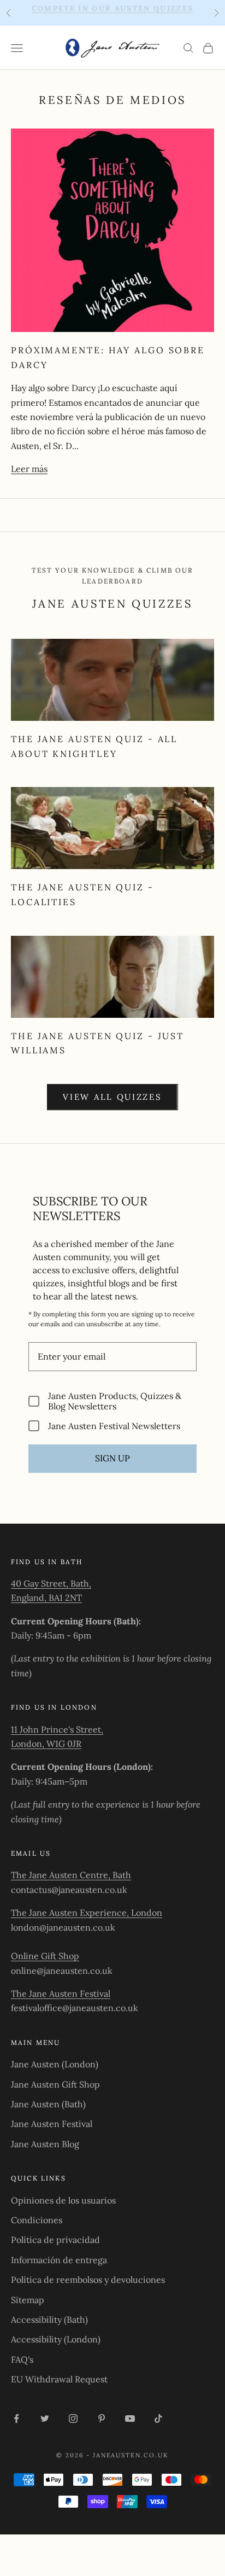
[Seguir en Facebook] (16, 2418)
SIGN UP (112, 1458)
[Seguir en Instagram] (73, 2418)
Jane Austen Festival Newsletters (114, 1426)
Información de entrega (59, 2260)
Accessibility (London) (56, 2339)
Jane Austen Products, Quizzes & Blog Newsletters (115, 1401)
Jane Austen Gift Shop (55, 2084)
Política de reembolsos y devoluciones (88, 2280)
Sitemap (28, 2300)
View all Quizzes (112, 1097)
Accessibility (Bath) (49, 2319)
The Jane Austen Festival (61, 1994)
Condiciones (37, 2220)
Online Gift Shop (45, 1956)
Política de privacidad (55, 2240)
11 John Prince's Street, (57, 1729)
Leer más (29, 469)
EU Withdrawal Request (59, 2379)
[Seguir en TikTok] (158, 2418)
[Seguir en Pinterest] (102, 2418)
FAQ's (22, 2359)
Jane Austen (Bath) (48, 2104)
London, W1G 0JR (46, 1744)
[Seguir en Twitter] (45, 2418)
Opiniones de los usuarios (63, 2200)
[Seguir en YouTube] (130, 2418)
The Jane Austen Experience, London (87, 1913)
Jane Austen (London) (55, 2064)
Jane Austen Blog (45, 2144)
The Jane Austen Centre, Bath (71, 1875)
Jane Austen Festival (52, 2124)
